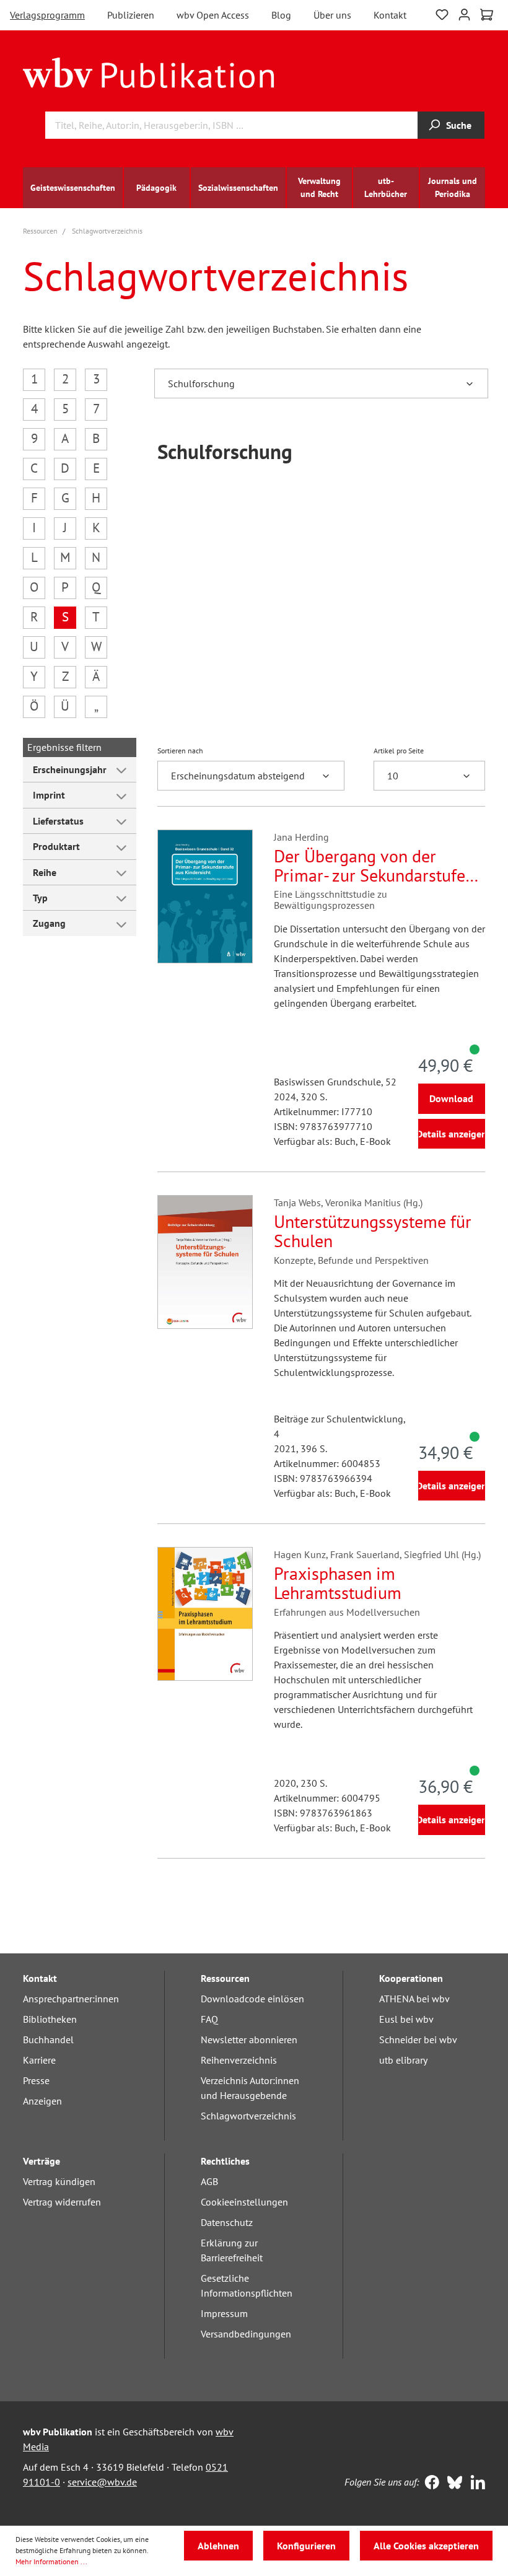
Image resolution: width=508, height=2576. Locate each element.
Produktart (56, 846)
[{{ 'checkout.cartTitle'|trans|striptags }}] (487, 15)
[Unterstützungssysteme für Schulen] (205, 1262)
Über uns (332, 15)
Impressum (224, 2313)
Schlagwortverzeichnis (248, 2116)
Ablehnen (218, 2546)
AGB (209, 2181)
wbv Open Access (213, 15)
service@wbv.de (102, 2482)
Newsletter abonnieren (249, 2039)
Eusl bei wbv (406, 2019)
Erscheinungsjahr (70, 769)
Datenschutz (227, 2222)
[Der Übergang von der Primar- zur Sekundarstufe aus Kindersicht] (205, 896)
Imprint (49, 795)
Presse (36, 2080)
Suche (459, 125)
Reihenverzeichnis (239, 2060)
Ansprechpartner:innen (71, 1999)
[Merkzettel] (442, 13)
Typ (40, 898)
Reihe (45, 872)
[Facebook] (429, 2484)
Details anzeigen (452, 1134)
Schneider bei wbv (418, 2039)
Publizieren (131, 15)
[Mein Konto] (464, 13)
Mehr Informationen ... (51, 2561)
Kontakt (390, 15)
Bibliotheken (50, 2019)
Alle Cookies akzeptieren (426, 2546)
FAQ (209, 2019)
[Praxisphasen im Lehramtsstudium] (205, 1614)
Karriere (39, 2060)
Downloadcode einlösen (252, 1999)
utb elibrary (403, 2060)
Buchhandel (48, 2039)
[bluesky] (452, 2484)
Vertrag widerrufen (62, 2202)
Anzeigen (42, 2101)
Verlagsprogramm (47, 15)
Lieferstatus (58, 821)
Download (451, 1098)
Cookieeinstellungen (244, 2202)
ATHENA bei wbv (414, 1999)
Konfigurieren (306, 2546)
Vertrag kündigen (59, 2181)
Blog (281, 15)
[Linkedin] (475, 2484)
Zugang (49, 923)
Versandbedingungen (246, 2334)
